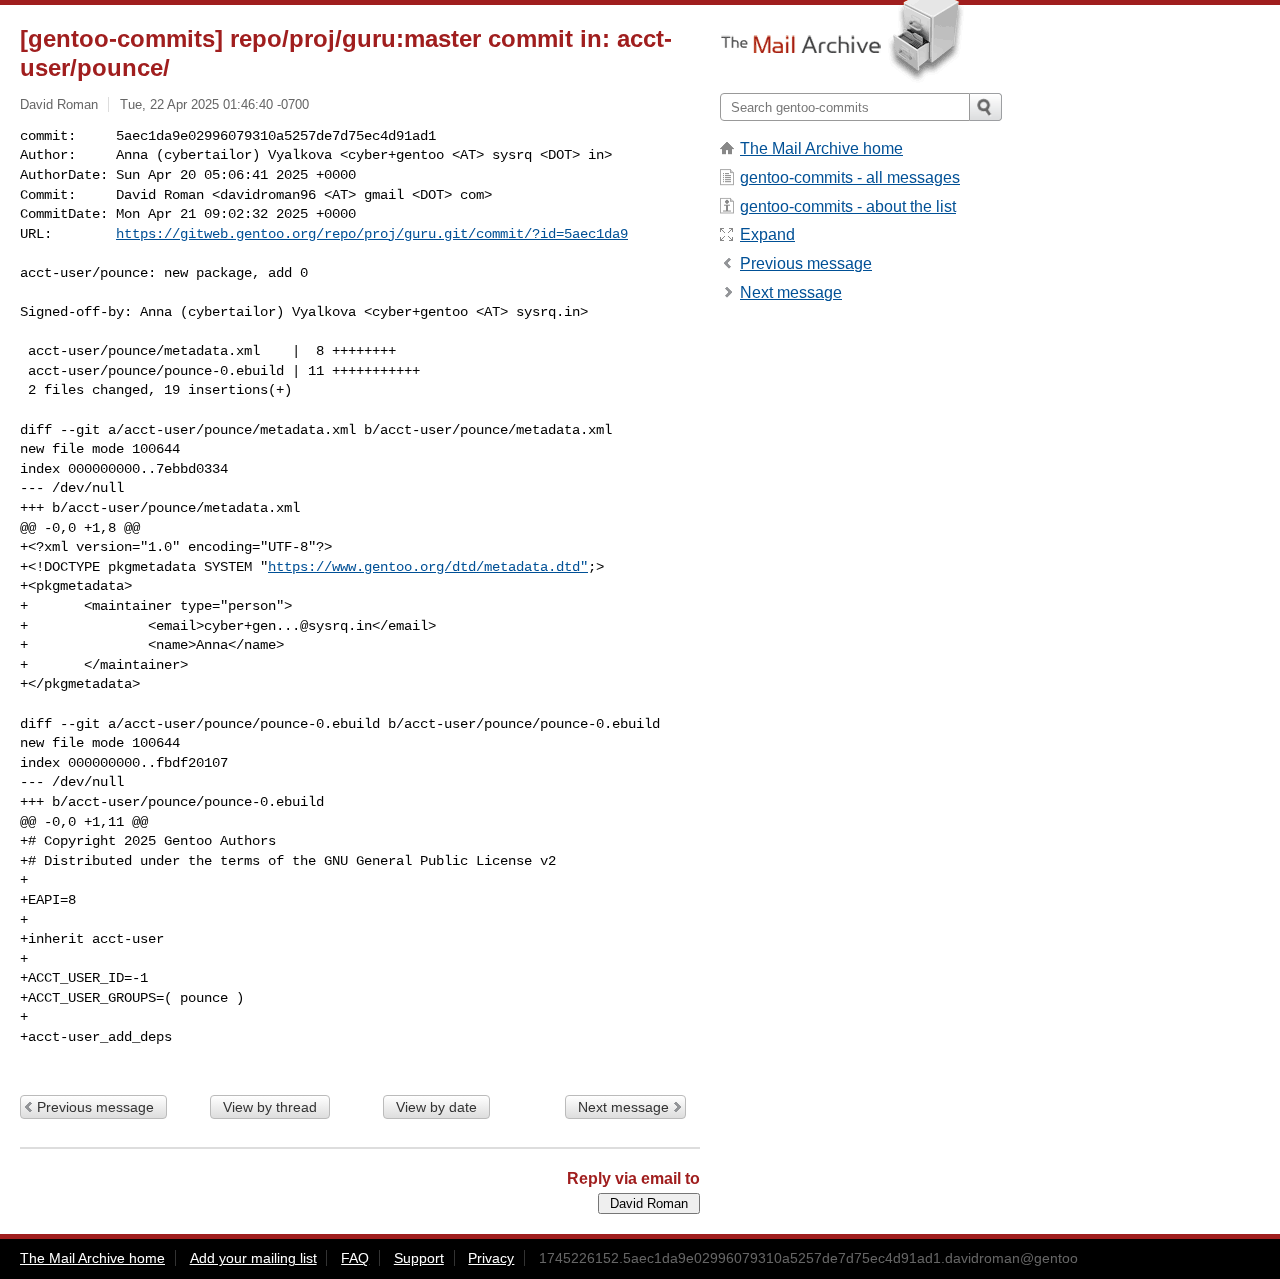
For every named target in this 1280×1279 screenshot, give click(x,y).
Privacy (491, 1258)
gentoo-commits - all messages (850, 177)
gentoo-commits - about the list (848, 206)
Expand (767, 234)
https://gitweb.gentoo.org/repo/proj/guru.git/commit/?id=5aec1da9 (372, 234)
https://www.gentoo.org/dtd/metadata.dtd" (428, 567)
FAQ (355, 1258)
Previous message (95, 1107)
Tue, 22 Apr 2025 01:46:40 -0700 (214, 104)
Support (419, 1258)
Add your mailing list (253, 1258)
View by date (436, 1107)
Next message (623, 1107)
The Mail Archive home (821, 148)
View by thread (270, 1107)
